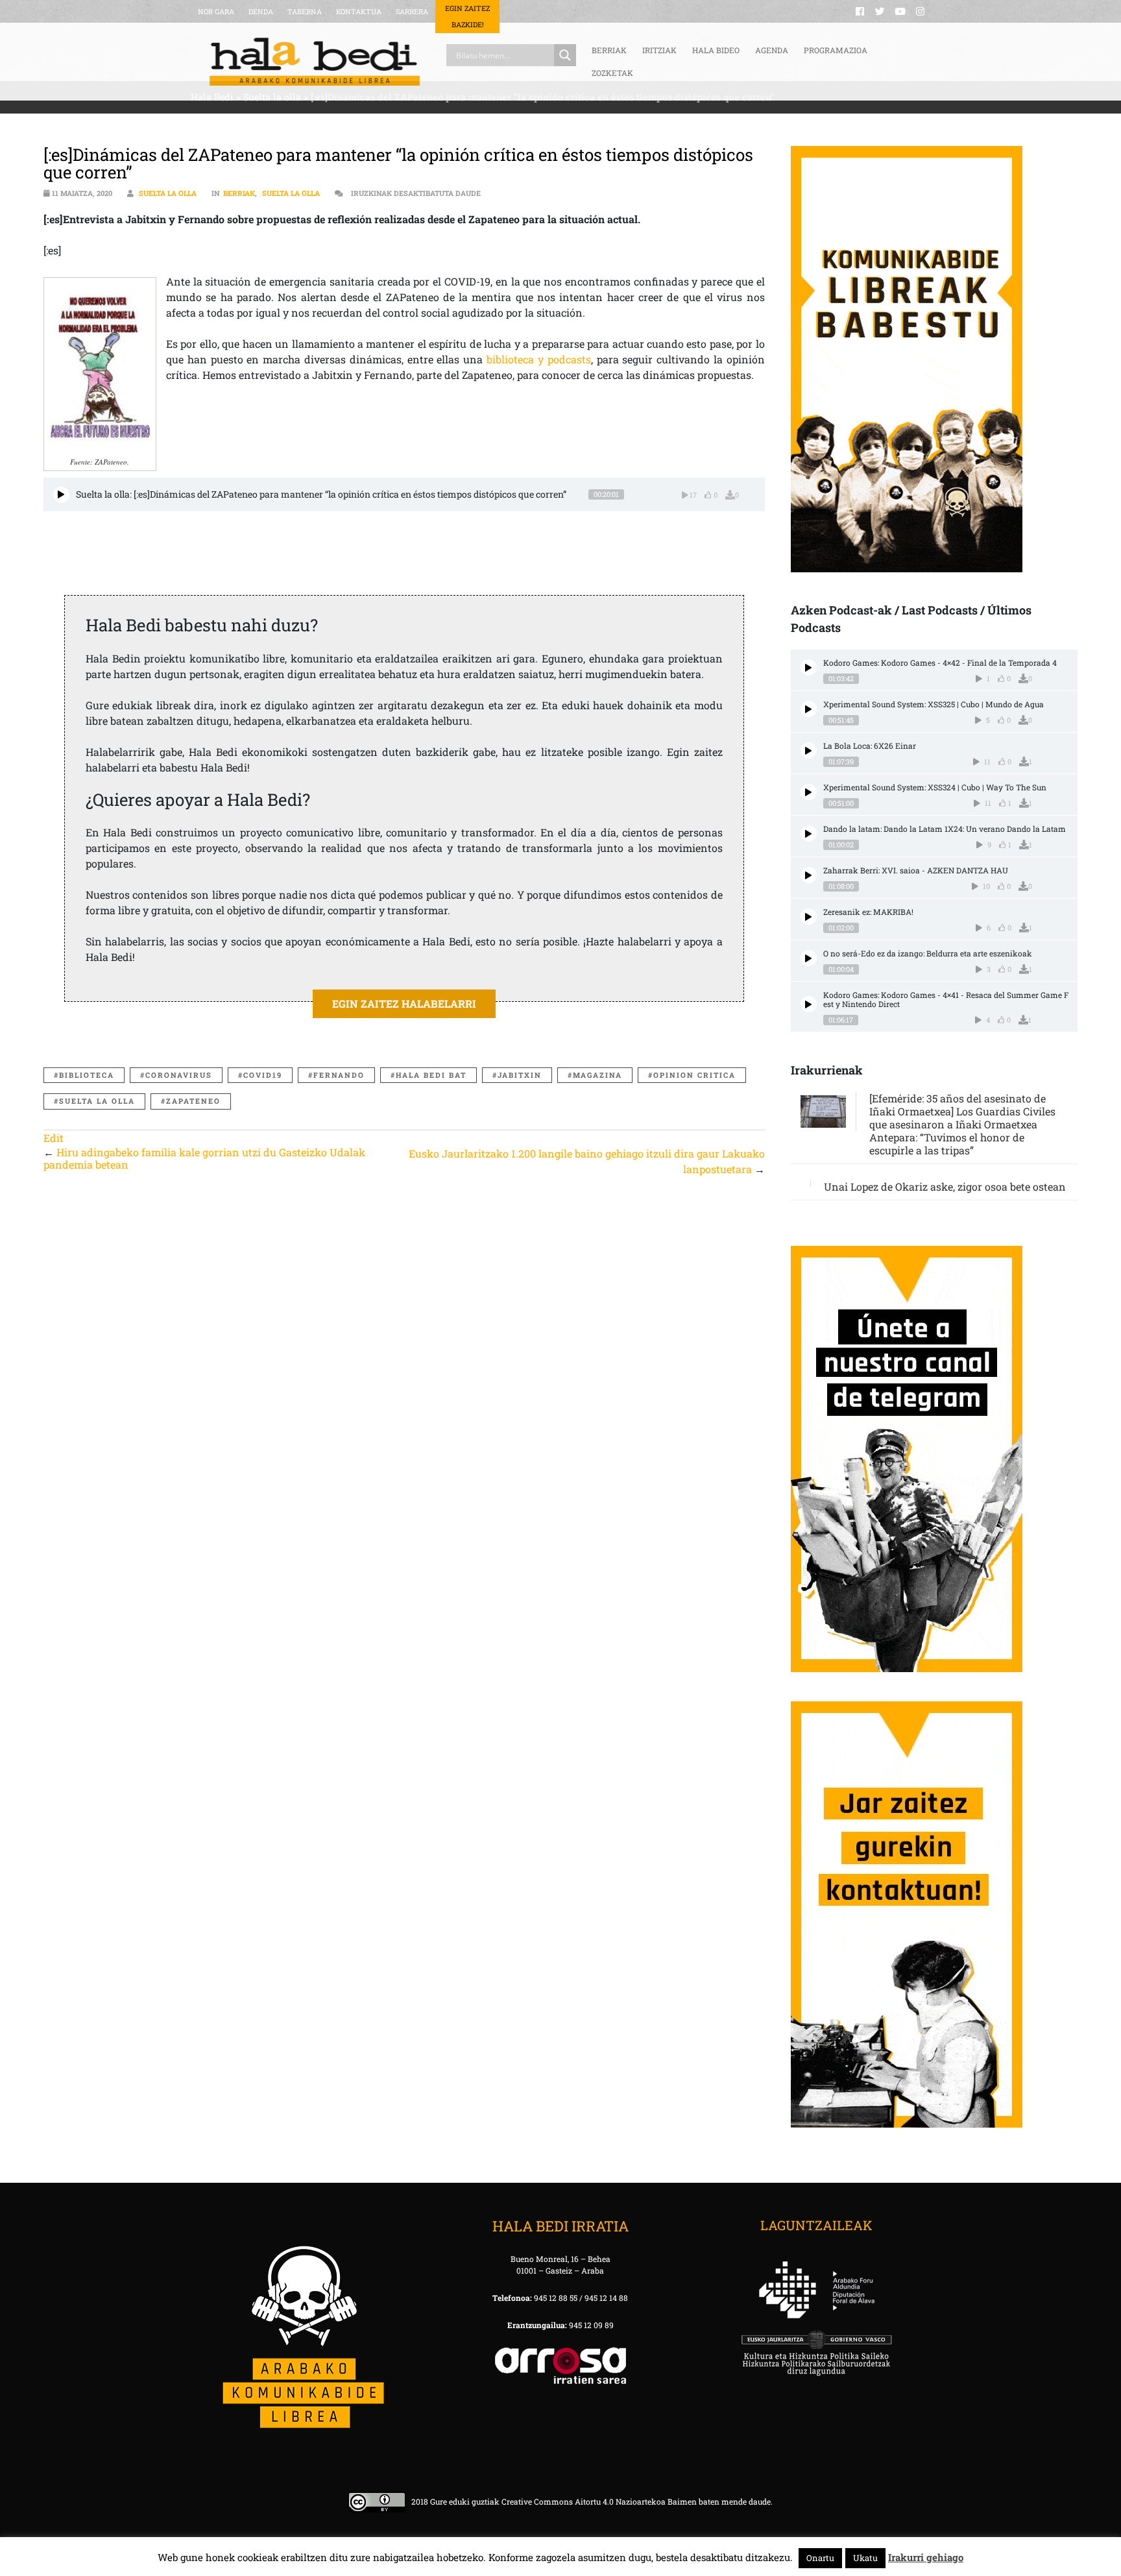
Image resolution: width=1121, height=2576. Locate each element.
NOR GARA (216, 11)
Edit (54, 1138)
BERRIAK (609, 50)
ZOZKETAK (612, 73)
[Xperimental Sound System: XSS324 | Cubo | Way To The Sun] (809, 792)
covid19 (263, 1075)
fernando (339, 1075)
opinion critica (694, 1075)
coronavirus (179, 1075)
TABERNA (305, 11)
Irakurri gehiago (926, 2557)
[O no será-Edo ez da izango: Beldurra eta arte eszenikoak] (809, 958)
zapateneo (193, 1101)
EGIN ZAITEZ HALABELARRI (404, 1003)
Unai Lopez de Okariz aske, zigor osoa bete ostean (945, 1186)
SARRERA (412, 11)
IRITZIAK (659, 50)
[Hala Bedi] (315, 62)
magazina (597, 1075)
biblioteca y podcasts (539, 359)
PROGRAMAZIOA (836, 50)
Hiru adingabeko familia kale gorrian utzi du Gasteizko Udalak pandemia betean (204, 1158)
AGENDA (772, 50)
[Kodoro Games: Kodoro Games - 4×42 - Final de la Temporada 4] (809, 667)
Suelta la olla (168, 193)
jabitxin (520, 1075)
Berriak (239, 193)
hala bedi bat (431, 1075)
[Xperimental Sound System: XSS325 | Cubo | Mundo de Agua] (809, 709)
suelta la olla (97, 1101)
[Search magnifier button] (565, 55)
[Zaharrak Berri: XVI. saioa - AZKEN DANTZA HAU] (809, 875)
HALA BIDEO (716, 50)
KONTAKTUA (359, 11)
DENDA (261, 11)
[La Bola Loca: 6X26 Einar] (809, 750)
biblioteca (87, 1075)
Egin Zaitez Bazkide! (467, 16)
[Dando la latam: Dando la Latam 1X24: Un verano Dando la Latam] (809, 833)
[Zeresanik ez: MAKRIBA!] (809, 917)
